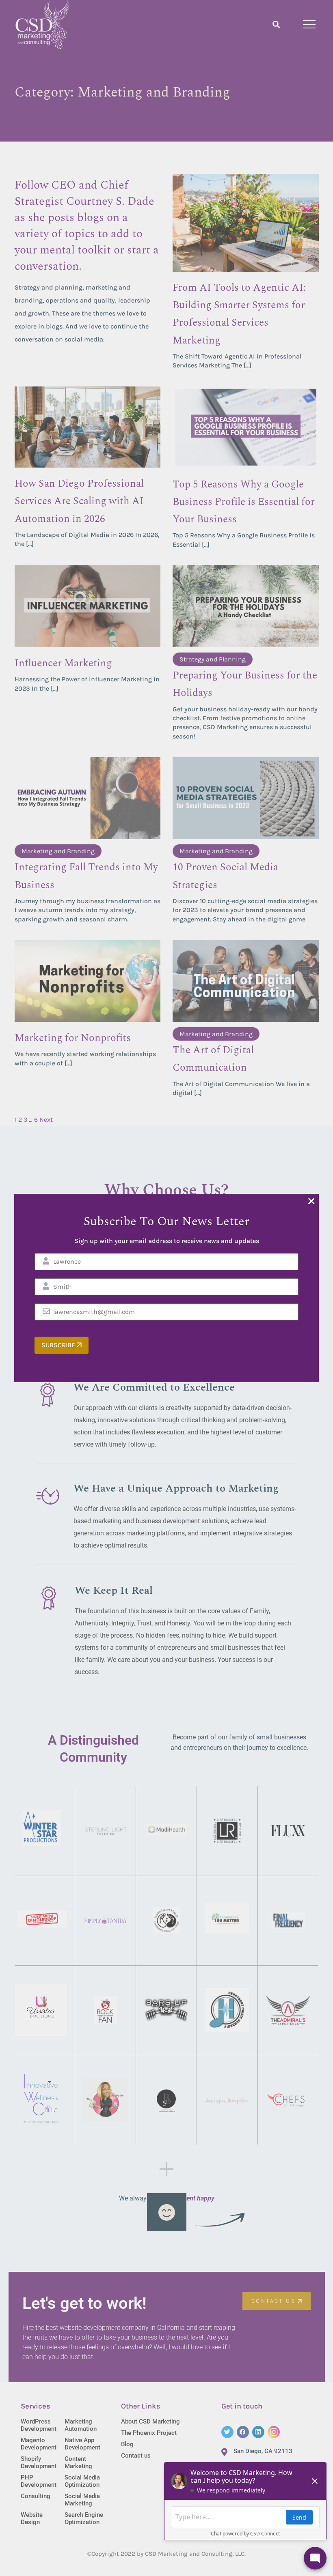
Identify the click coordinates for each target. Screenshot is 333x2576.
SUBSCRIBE (59, 1345)
